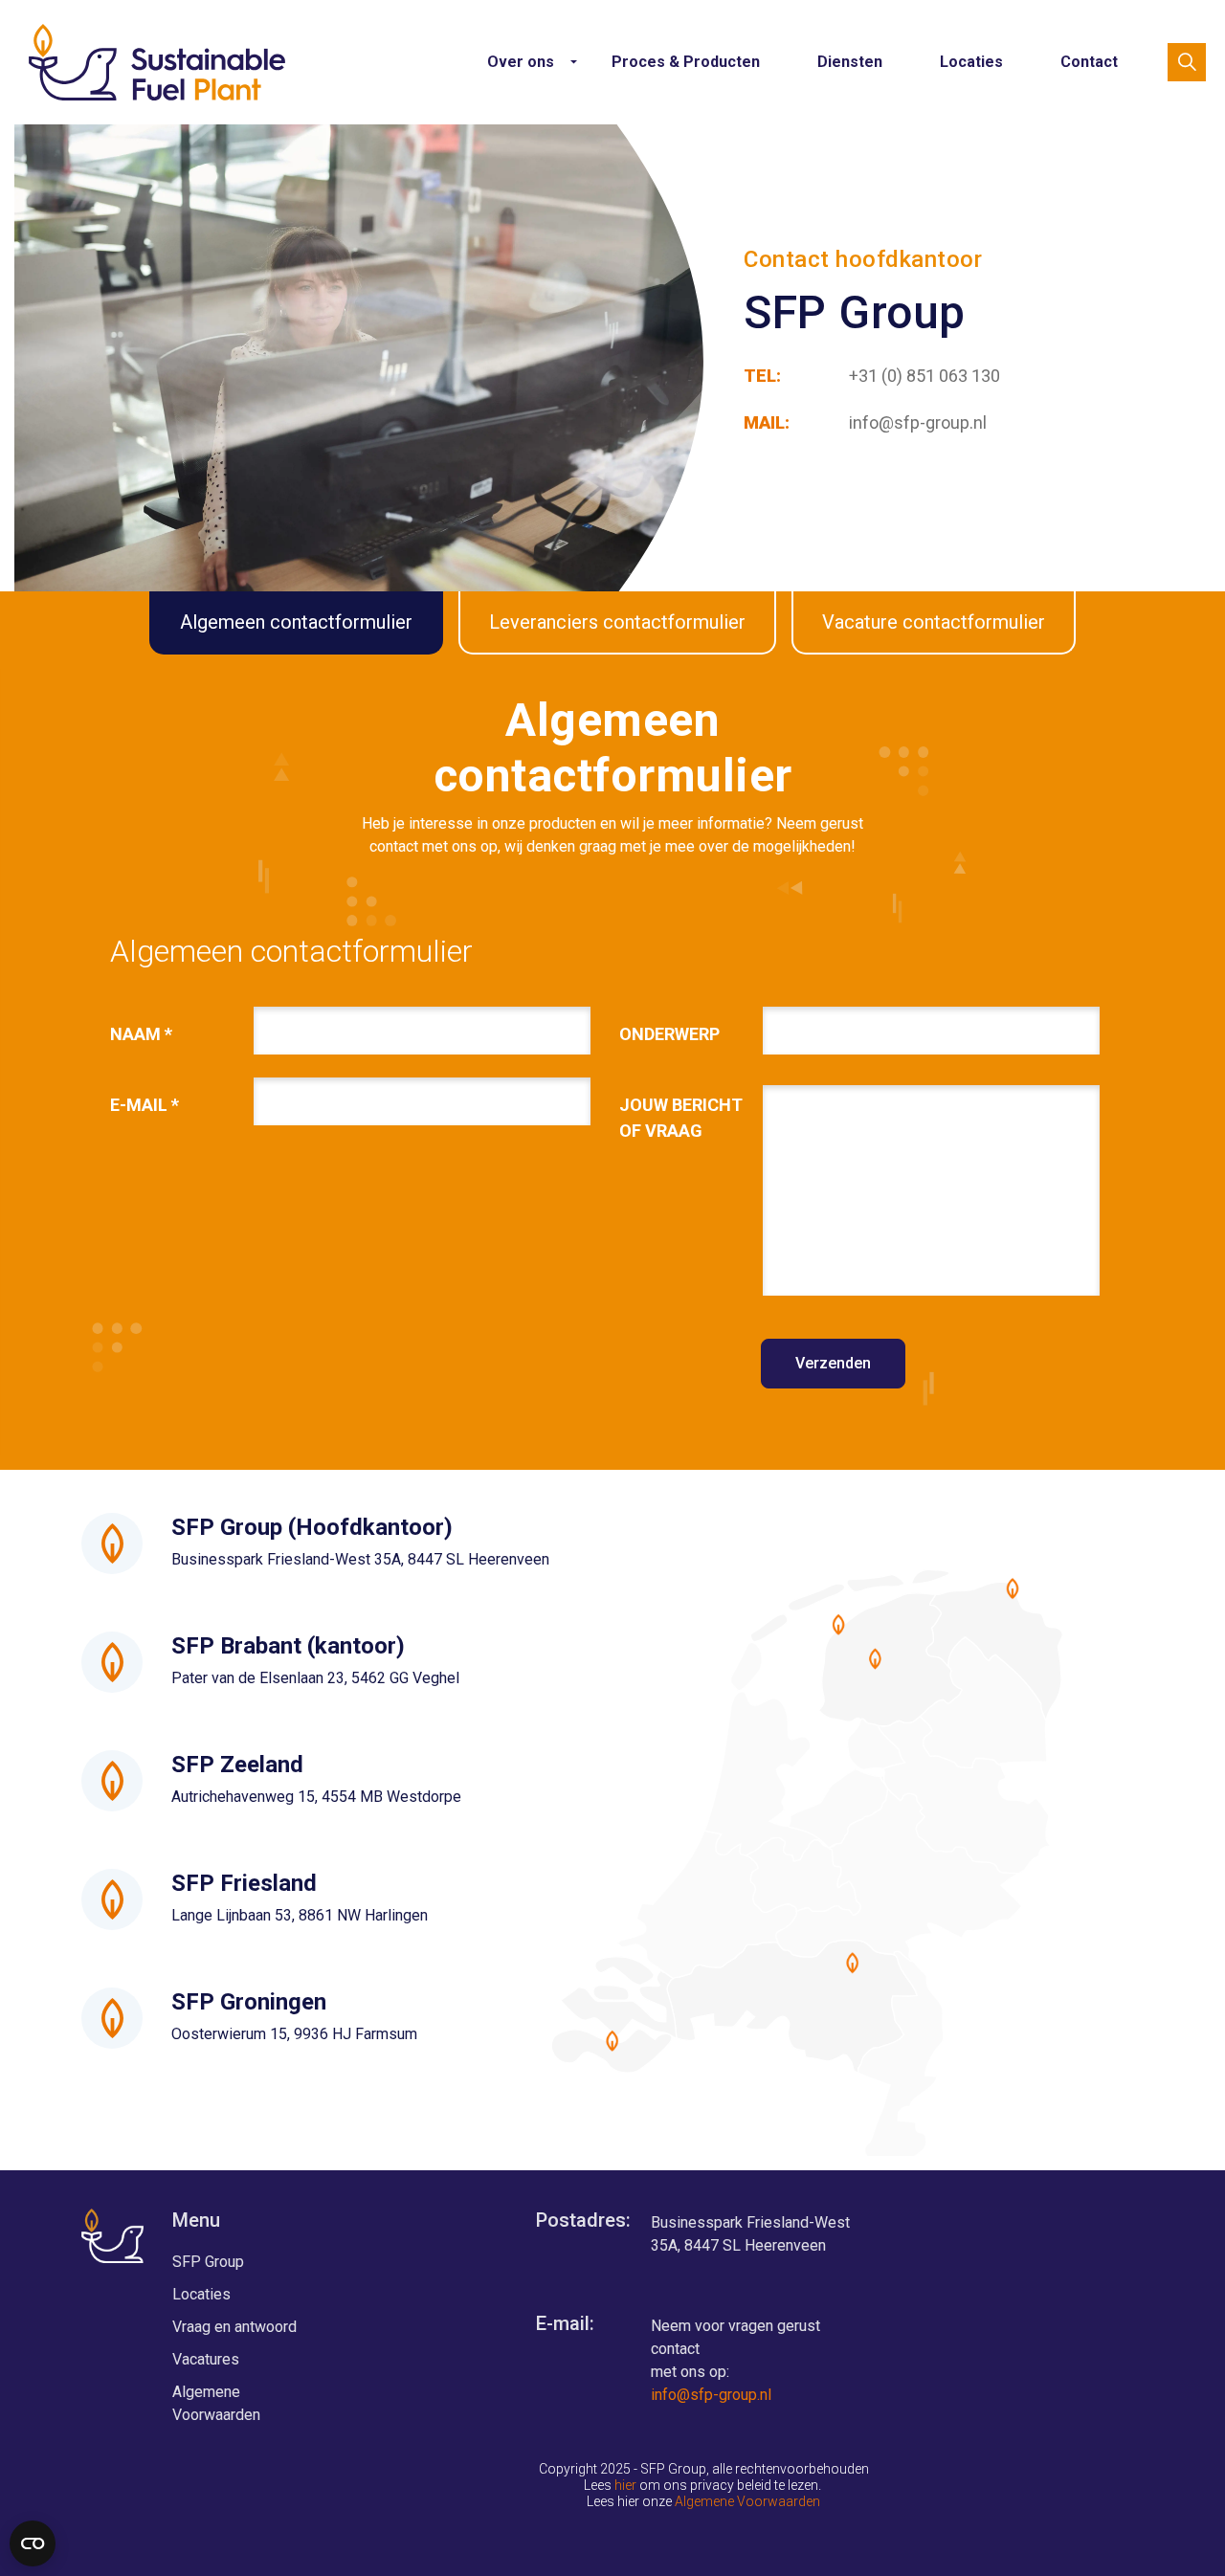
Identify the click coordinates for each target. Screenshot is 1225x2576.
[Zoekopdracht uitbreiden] (1187, 62)
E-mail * (145, 1105)
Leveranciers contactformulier (617, 622)
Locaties (971, 62)
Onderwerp (669, 1034)
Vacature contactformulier (934, 622)
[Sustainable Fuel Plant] (157, 62)
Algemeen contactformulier (296, 622)
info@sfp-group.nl (711, 2395)
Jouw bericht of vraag (681, 1118)
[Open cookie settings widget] (33, 2543)
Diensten (850, 62)
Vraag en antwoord (234, 2327)
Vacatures (206, 2359)
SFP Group (208, 2262)
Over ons (521, 62)
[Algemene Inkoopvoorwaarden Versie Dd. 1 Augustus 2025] (673, 2501)
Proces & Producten (686, 62)
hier (625, 2485)
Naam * (141, 1034)
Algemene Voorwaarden (216, 2403)
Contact (1089, 62)
